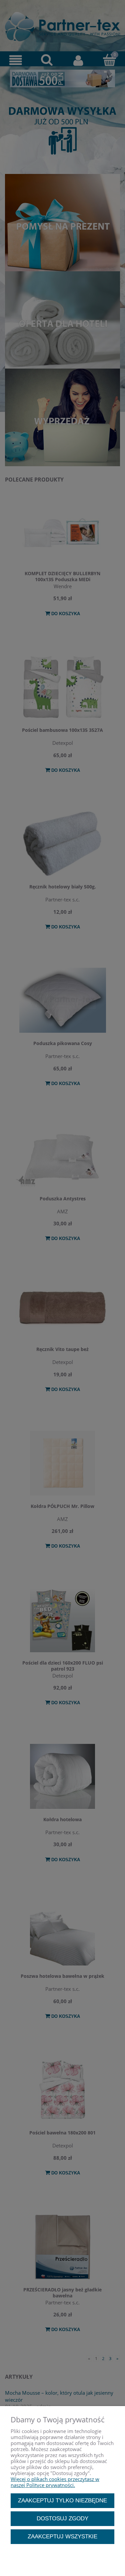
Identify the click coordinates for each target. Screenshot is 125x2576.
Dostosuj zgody (62, 2518)
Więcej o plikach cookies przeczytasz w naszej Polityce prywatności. (55, 2482)
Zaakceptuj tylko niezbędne (62, 2500)
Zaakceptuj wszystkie (62, 2536)
